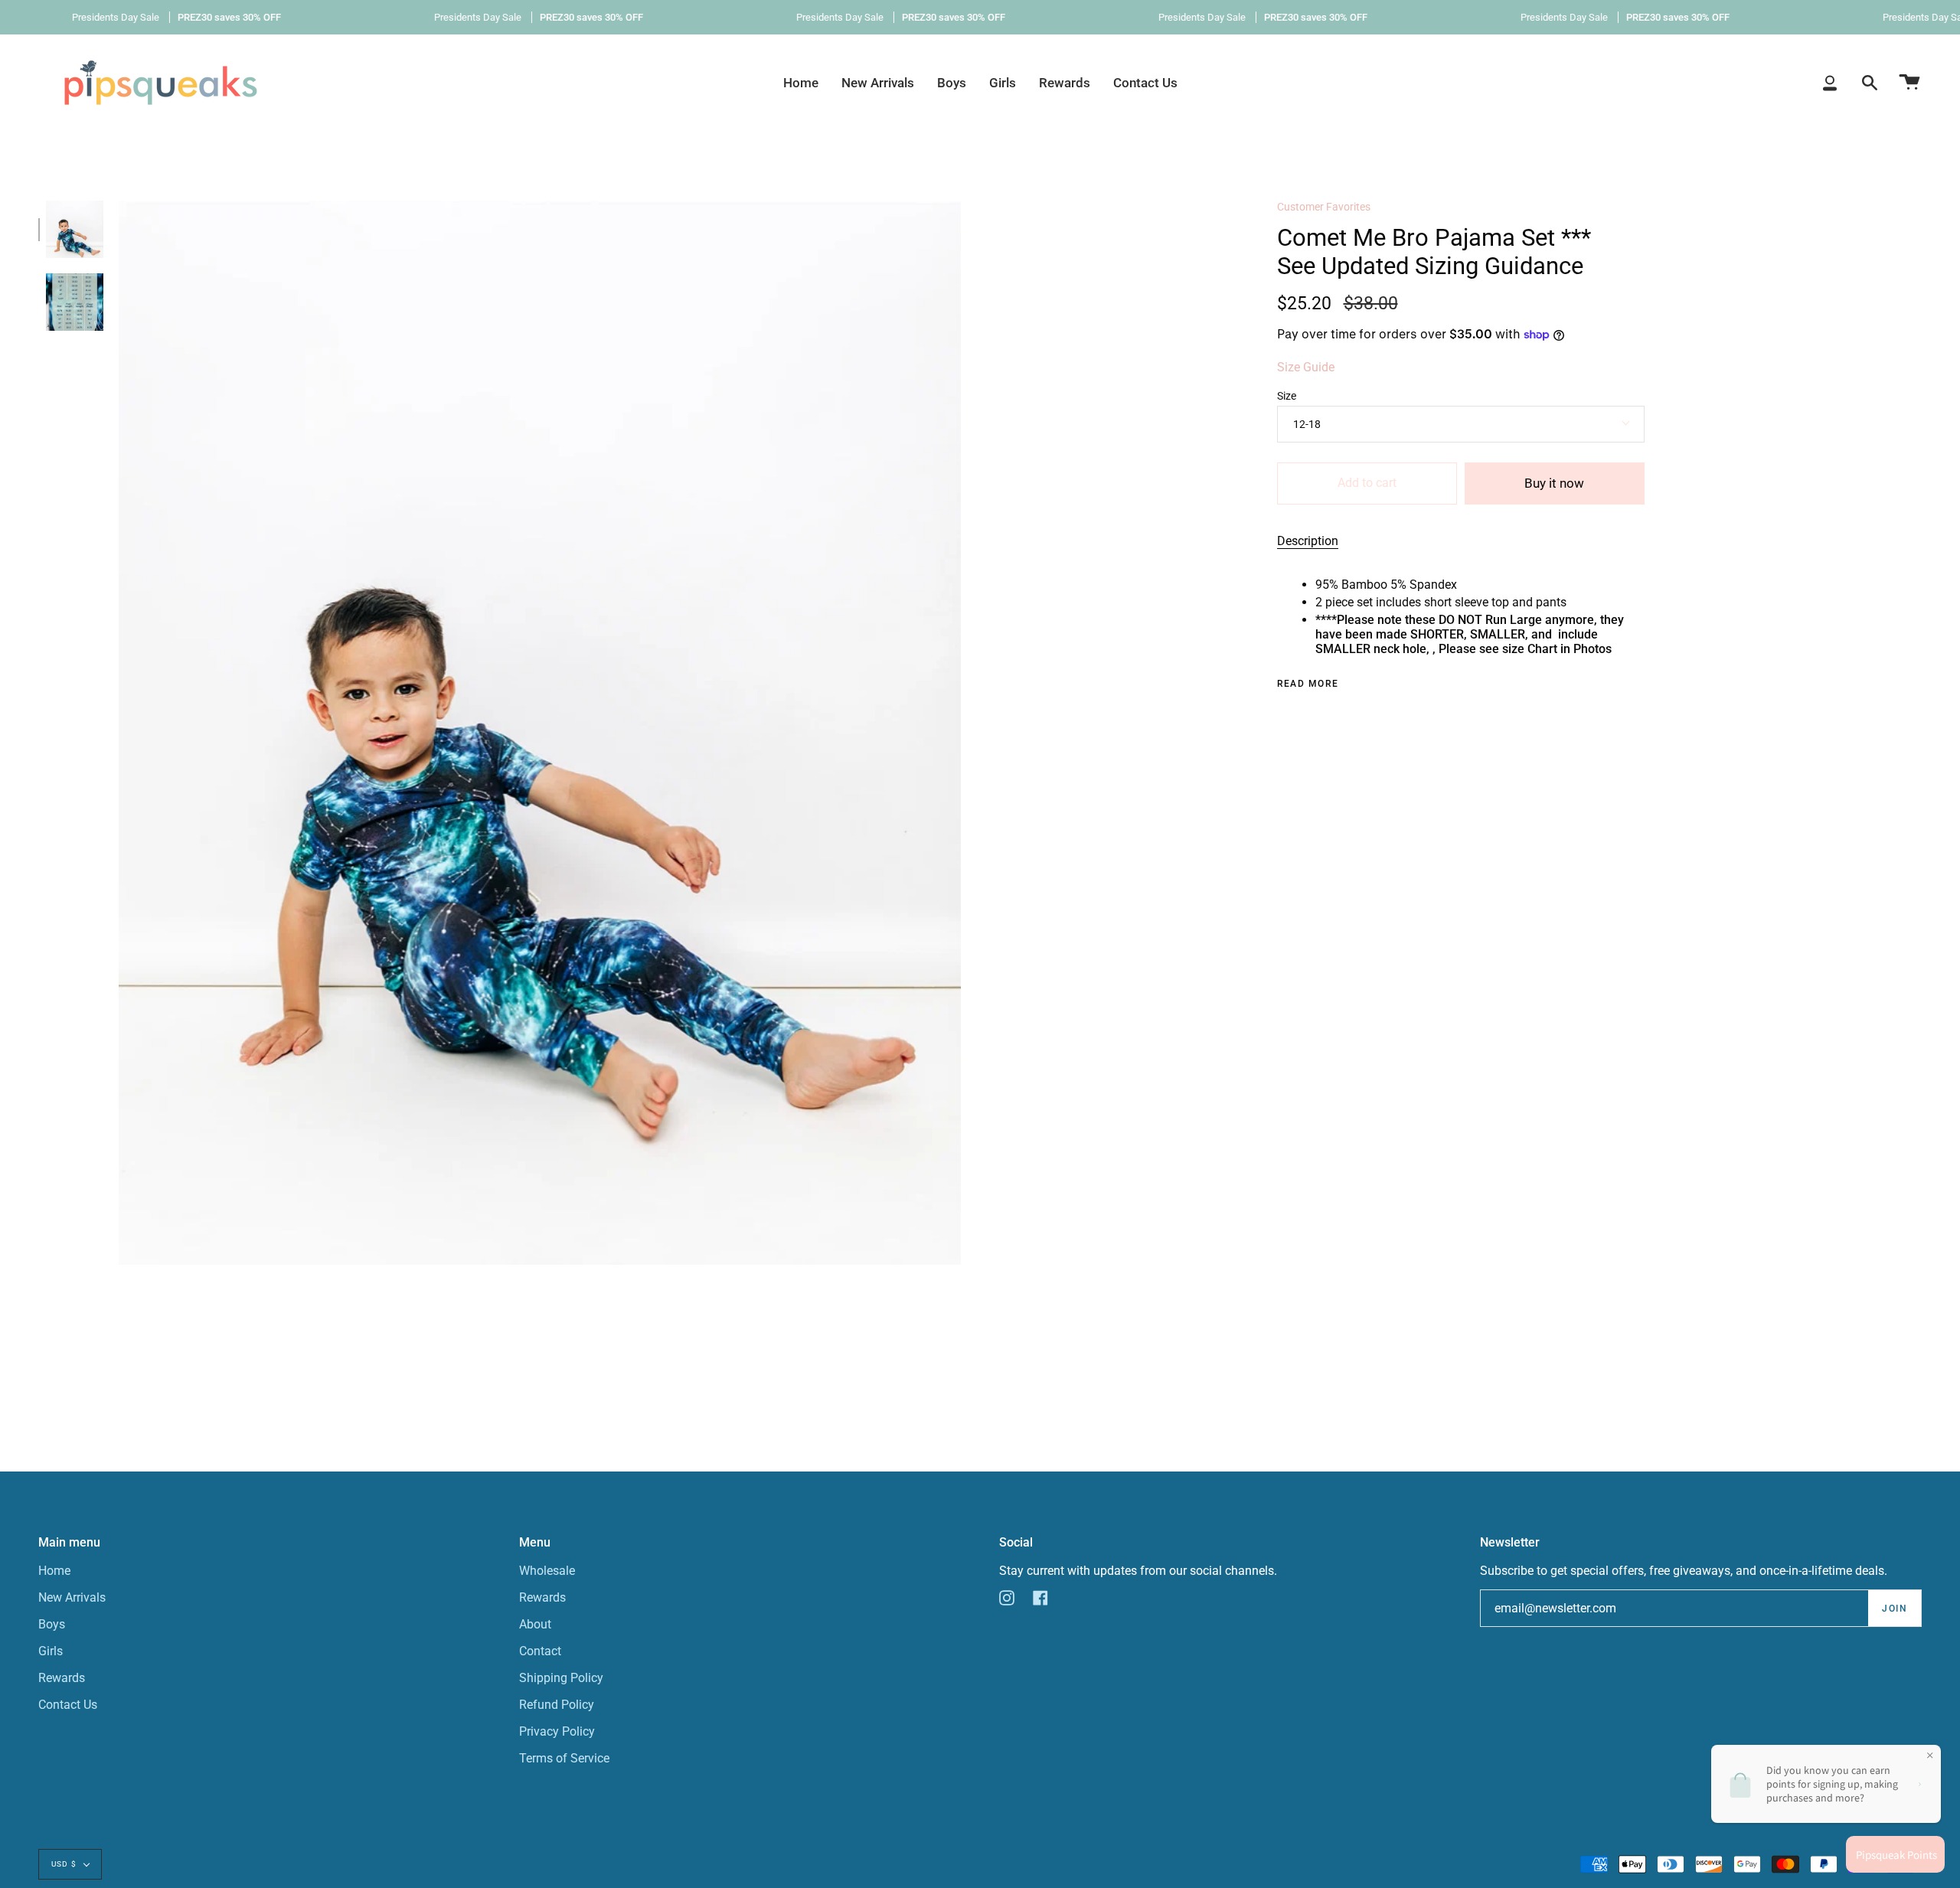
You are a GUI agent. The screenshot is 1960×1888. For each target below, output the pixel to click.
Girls (51, 1651)
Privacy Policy (557, 1731)
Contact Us (68, 1705)
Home (54, 1571)
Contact (540, 1651)
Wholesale (547, 1571)
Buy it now (1554, 483)
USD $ (64, 1864)
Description (1308, 541)
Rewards (62, 1678)
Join (1895, 1609)
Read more (1308, 684)
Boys (52, 1624)
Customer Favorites (1324, 207)
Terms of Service (564, 1758)
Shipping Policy (561, 1678)
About (535, 1624)
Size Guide (1306, 367)
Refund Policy (557, 1705)
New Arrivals (72, 1597)
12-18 (1307, 424)
